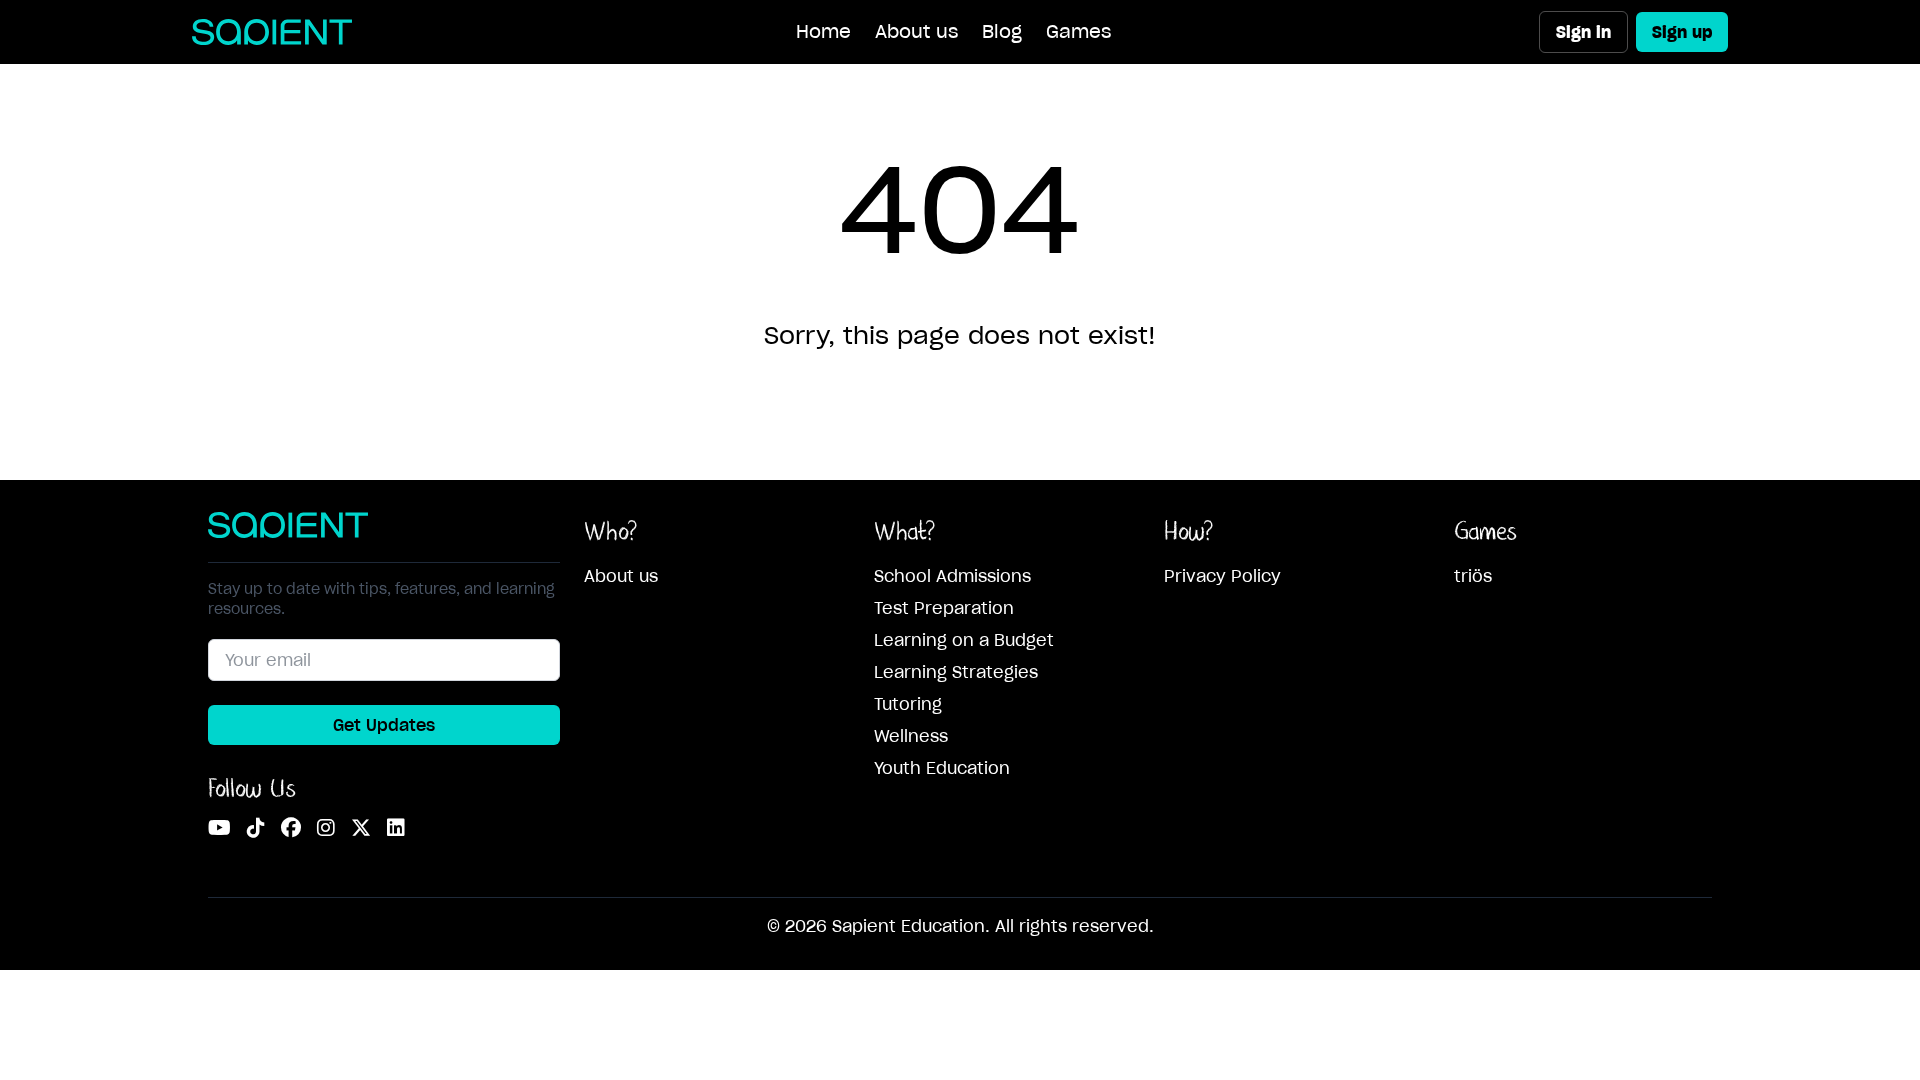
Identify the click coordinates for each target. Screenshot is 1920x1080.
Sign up (1682, 32)
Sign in (1583, 32)
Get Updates (384, 725)
